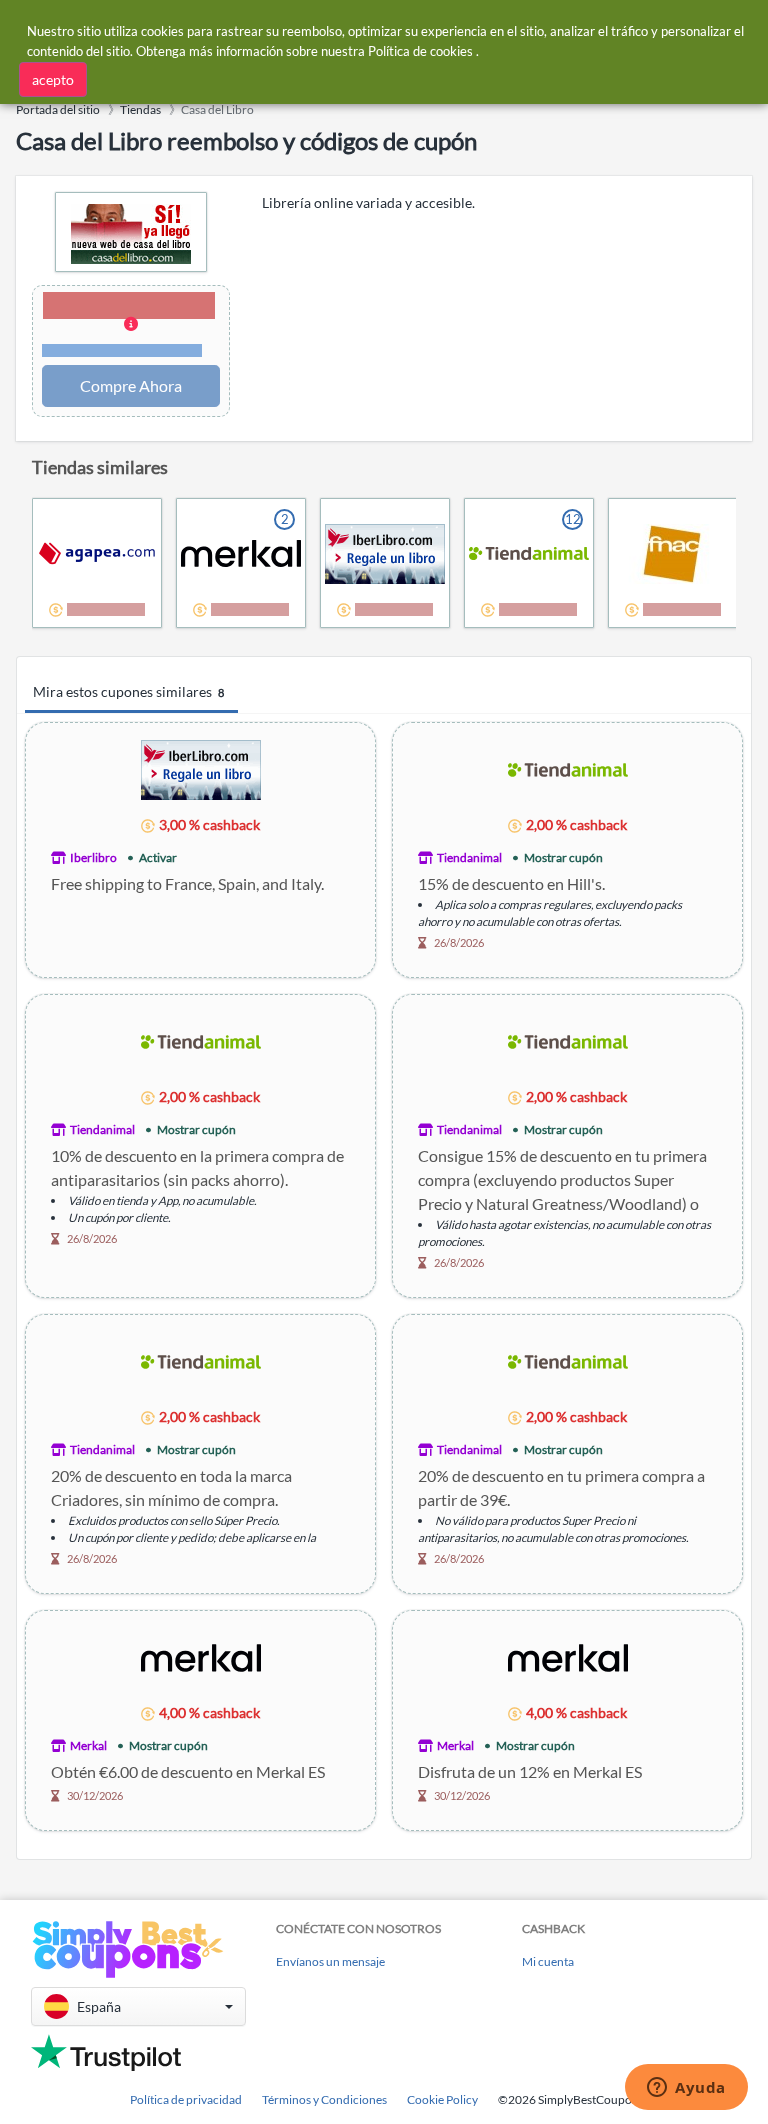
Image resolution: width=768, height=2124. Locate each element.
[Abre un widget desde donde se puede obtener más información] (686, 2089)
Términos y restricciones (122, 350)
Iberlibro (93, 857)
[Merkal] (201, 1656)
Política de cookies (420, 51)
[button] (131, 326)
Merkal (88, 1745)
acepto (53, 79)
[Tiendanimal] (568, 768)
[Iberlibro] (201, 768)
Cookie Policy (442, 2099)
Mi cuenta (548, 1961)
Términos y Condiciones (324, 2099)
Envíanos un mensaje (330, 1961)
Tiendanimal (469, 857)
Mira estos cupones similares (128, 691)
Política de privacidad (186, 2099)
